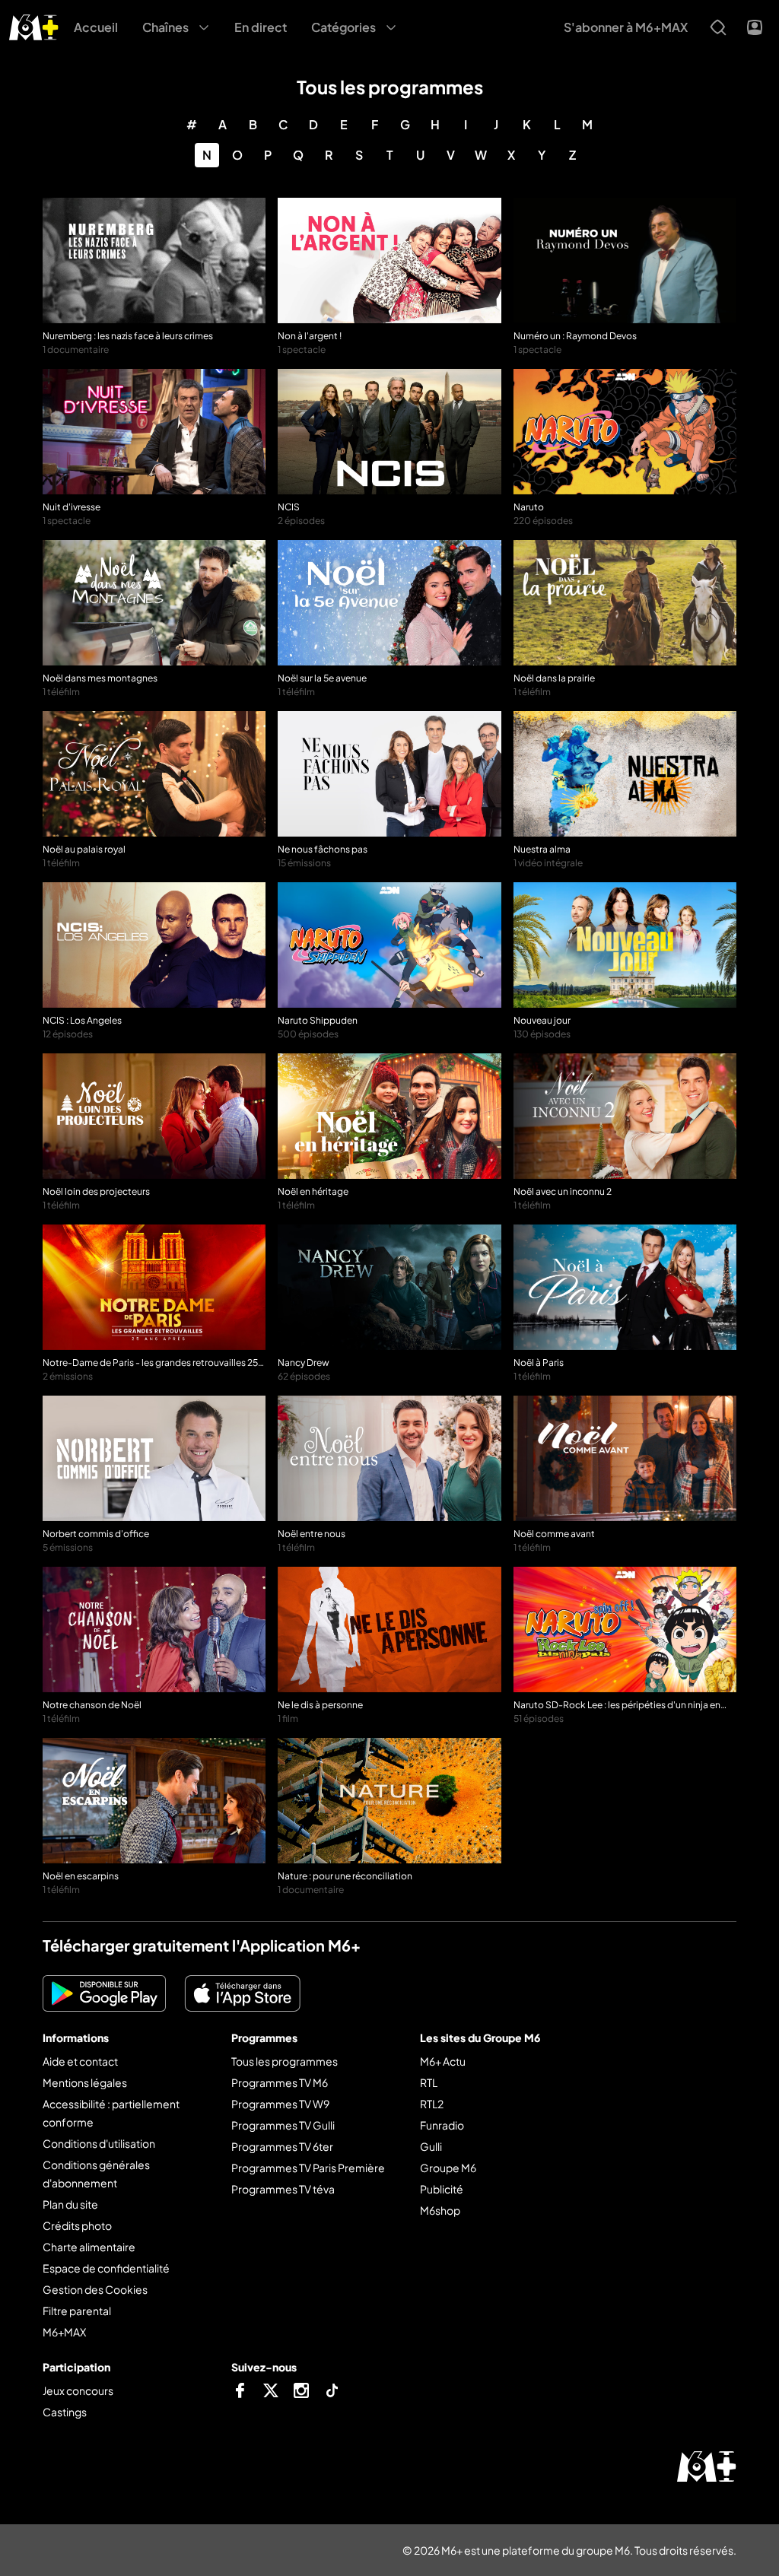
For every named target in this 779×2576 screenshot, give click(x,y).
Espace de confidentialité (106, 2268)
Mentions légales (85, 2082)
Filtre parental (77, 2311)
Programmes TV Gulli (283, 2125)
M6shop (440, 2210)
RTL (429, 2082)
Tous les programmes (285, 2061)
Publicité (442, 2189)
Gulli (431, 2146)
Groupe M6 (448, 2168)
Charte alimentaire (89, 2247)
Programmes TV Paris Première (308, 2168)
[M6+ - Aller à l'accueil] (34, 25)
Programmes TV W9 (280, 2104)
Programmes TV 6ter (282, 2146)
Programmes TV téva (283, 2189)
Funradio (442, 2125)
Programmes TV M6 (280, 2082)
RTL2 (432, 2104)
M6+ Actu (443, 2061)
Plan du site (70, 2204)
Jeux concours (78, 2390)
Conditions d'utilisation (99, 2143)
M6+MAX (64, 2332)
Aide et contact (80, 2061)
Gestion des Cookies (95, 2289)
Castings (65, 2412)
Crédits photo (77, 2225)
